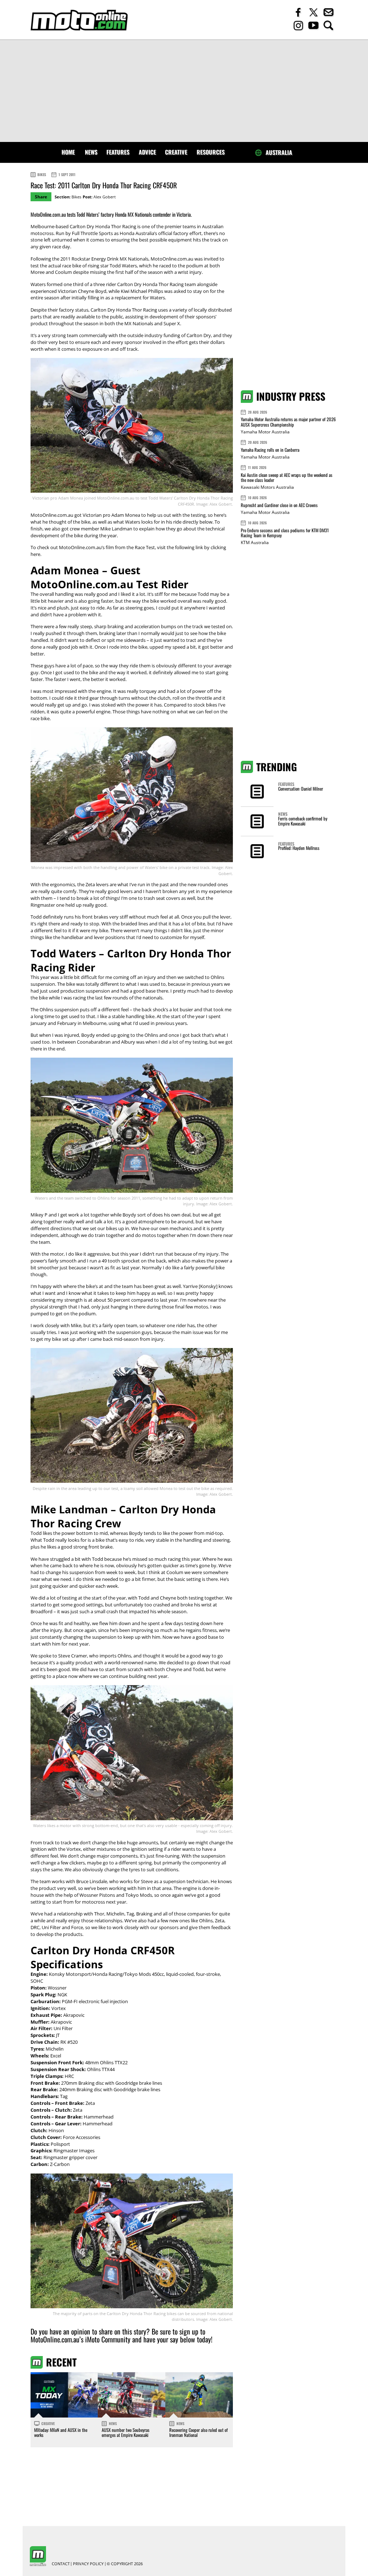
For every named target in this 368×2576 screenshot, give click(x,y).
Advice (147, 152)
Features (118, 152)
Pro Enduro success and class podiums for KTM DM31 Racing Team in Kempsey (285, 533)
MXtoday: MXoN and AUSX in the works (61, 2432)
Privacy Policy (88, 2564)
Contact (61, 2564)
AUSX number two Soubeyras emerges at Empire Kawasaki (126, 2432)
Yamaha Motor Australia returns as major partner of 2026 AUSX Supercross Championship (288, 422)
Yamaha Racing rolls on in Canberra (270, 450)
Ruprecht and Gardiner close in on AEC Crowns (279, 505)
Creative (176, 152)
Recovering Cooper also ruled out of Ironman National (199, 2432)
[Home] (79, 20)
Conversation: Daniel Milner (301, 789)
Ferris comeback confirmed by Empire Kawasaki (303, 821)
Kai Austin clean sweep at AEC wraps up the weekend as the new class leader (287, 477)
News (91, 152)
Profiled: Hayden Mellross (299, 848)
